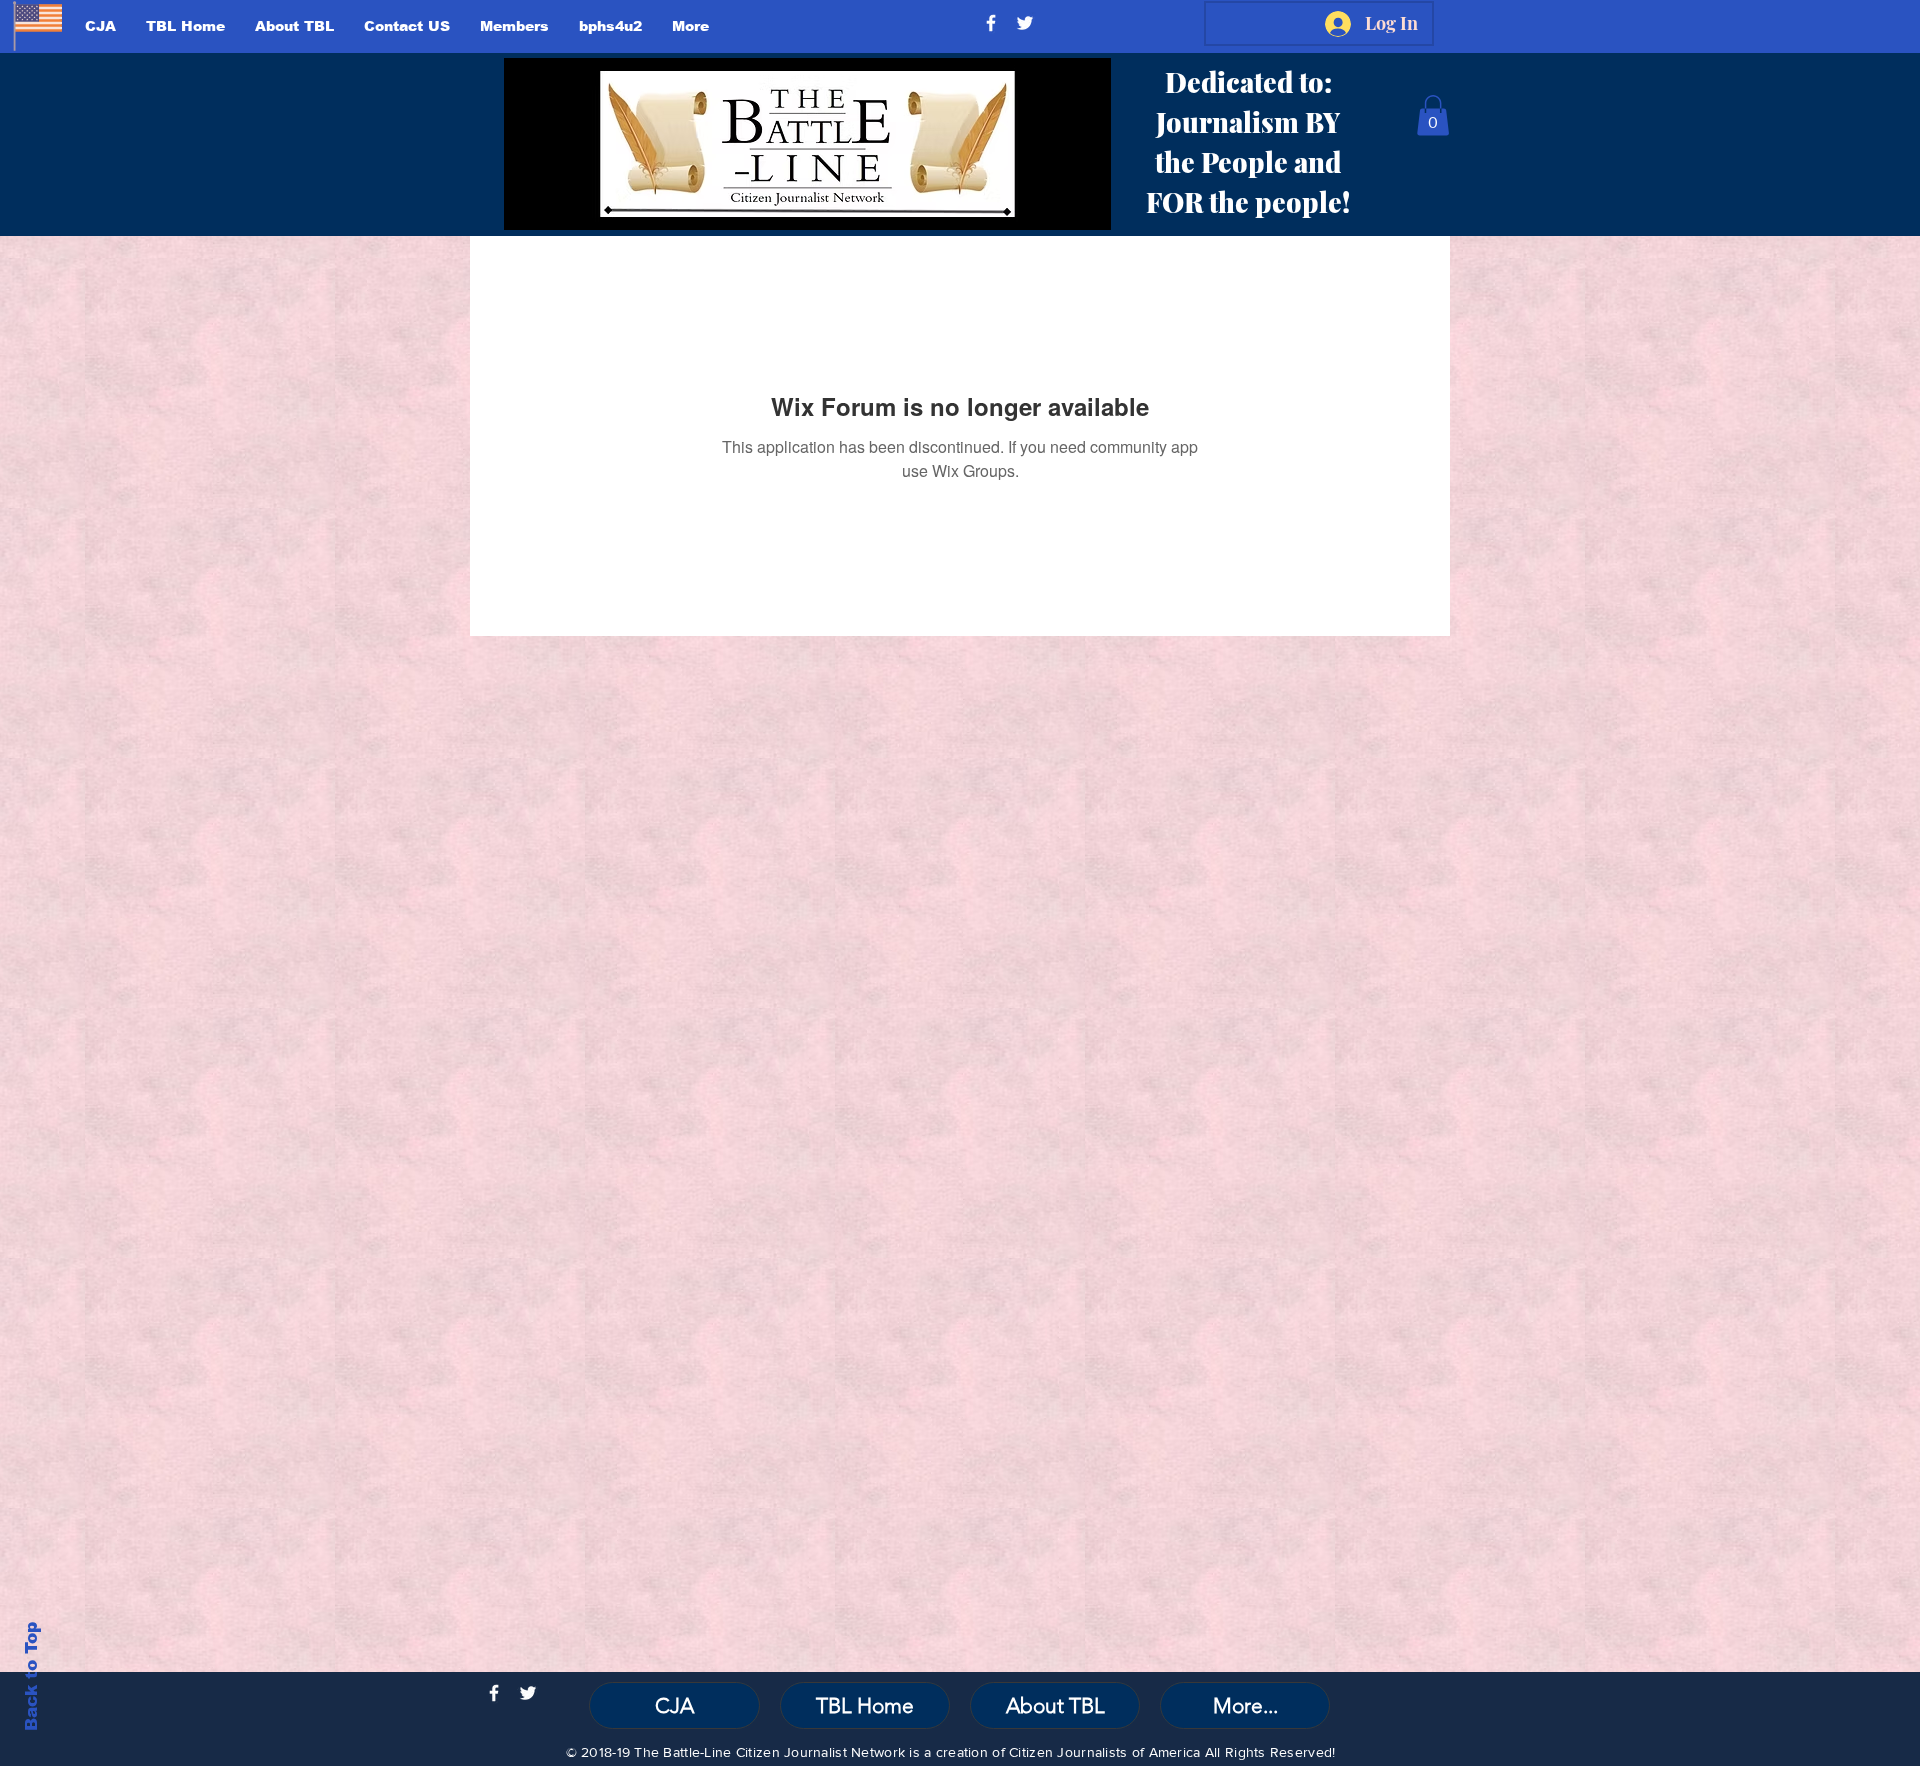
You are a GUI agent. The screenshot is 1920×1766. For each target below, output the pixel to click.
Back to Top (31, 1676)
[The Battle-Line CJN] (991, 23)
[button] (1433, 115)
